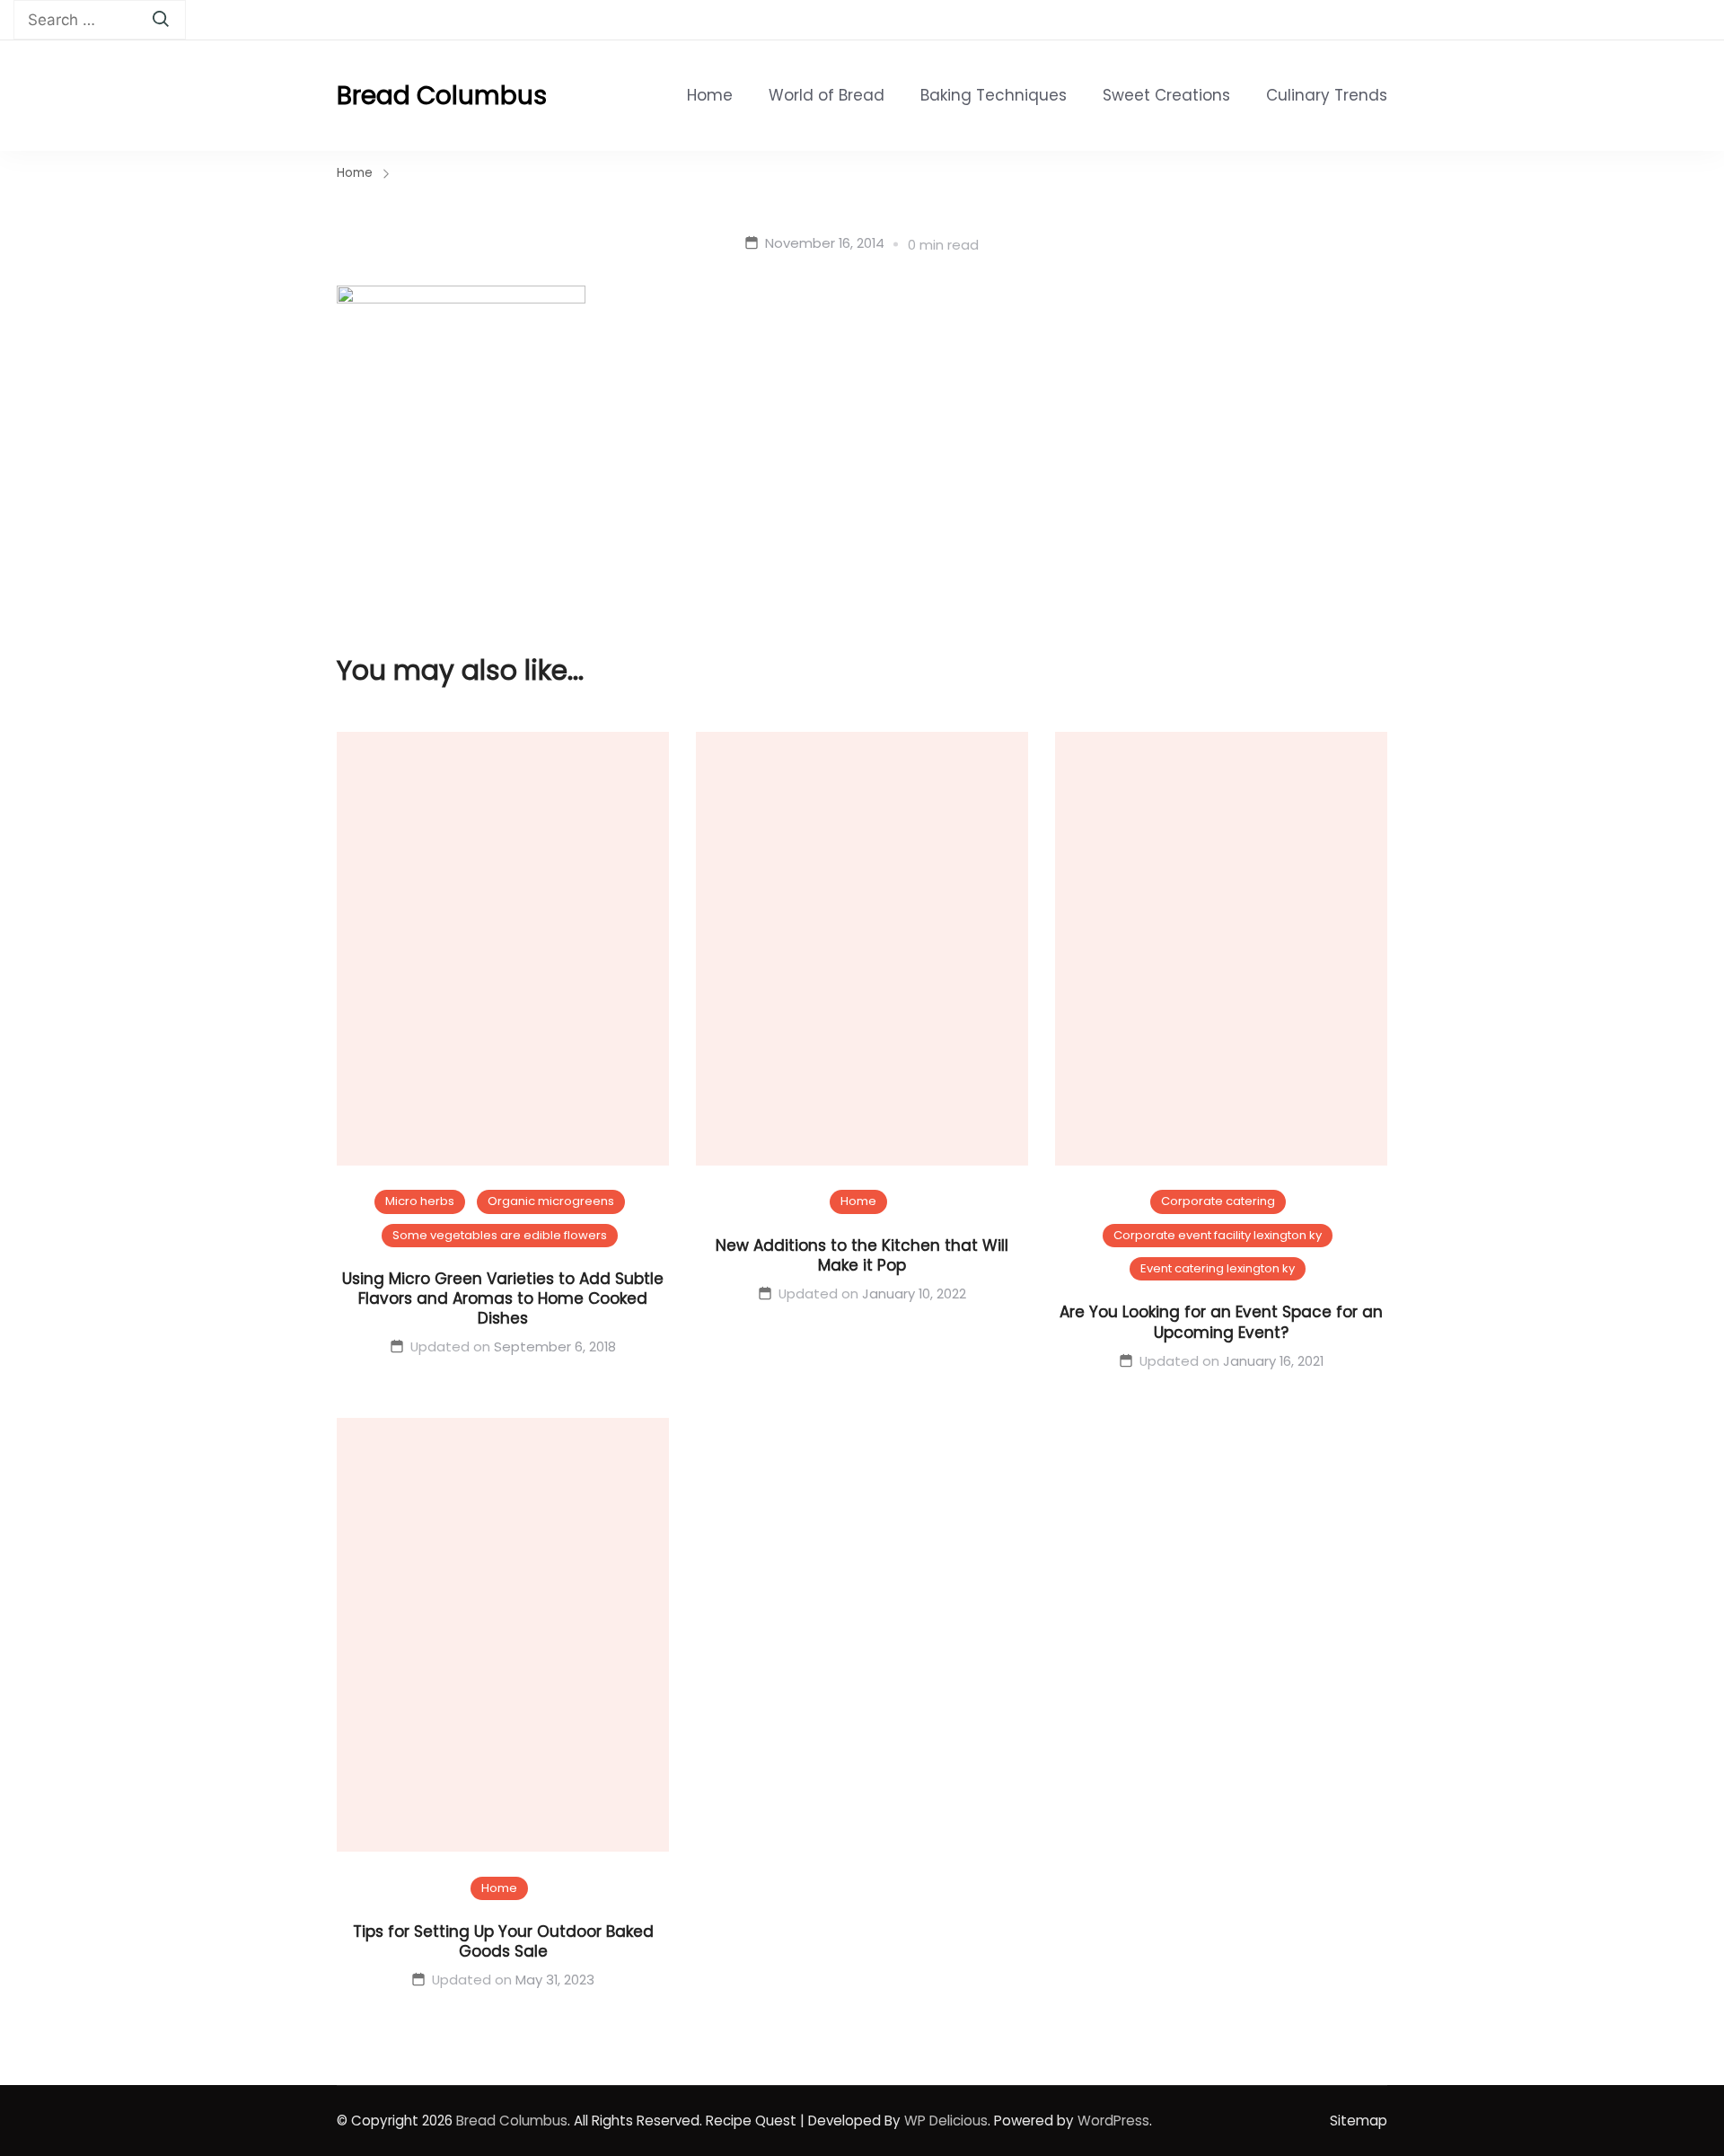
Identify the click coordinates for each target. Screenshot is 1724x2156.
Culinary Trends (1327, 95)
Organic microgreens (551, 1201)
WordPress (1113, 2121)
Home (710, 95)
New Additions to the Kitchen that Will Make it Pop (862, 1255)
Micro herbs (420, 1201)
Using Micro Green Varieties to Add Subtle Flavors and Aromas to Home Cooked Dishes (503, 1298)
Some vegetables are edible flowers (500, 1235)
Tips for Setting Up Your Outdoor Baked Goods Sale (503, 1941)
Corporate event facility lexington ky (1218, 1235)
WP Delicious (946, 2121)
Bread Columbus (442, 96)
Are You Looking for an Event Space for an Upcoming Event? (1221, 1322)
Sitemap (1359, 2121)
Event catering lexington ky (1218, 1268)
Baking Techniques (994, 95)
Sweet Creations (1166, 95)
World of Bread (827, 95)
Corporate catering (1218, 1201)
